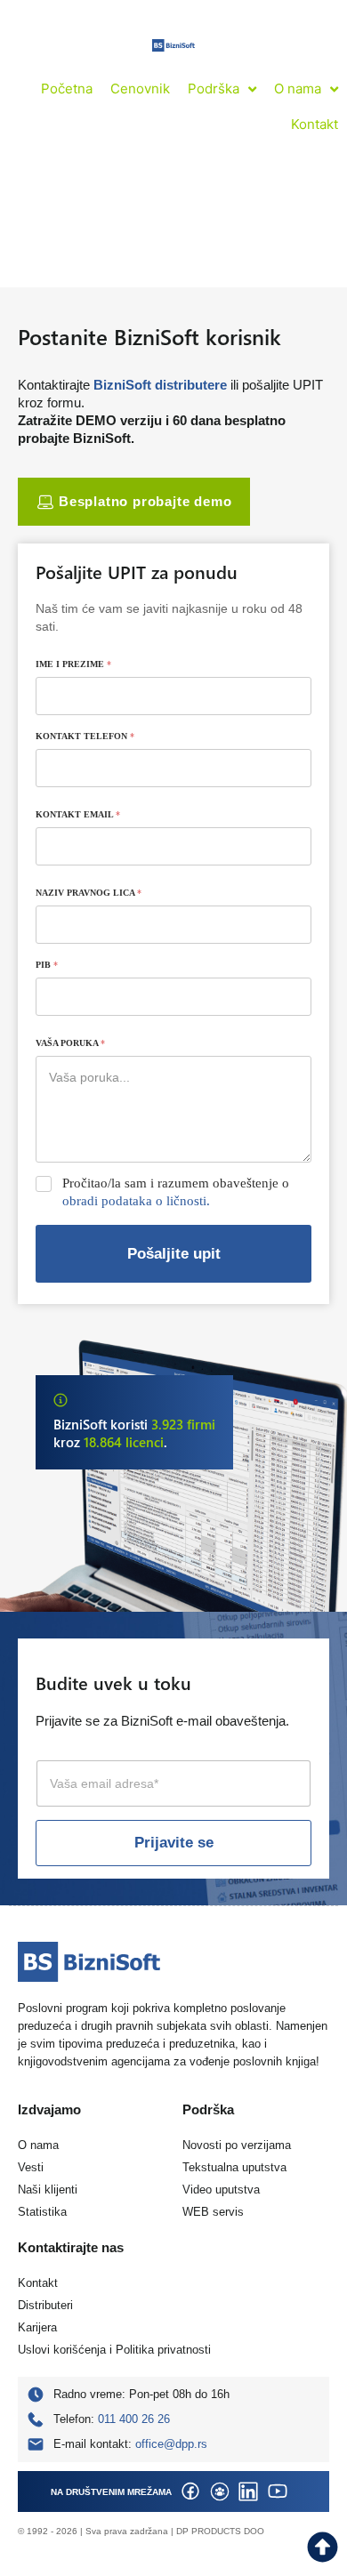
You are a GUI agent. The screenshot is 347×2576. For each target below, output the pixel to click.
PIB (47, 965)
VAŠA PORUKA (70, 1043)
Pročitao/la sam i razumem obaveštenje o (176, 1192)
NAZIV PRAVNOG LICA (89, 893)
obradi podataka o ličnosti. (136, 1201)
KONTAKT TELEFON (85, 736)
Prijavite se (174, 1843)
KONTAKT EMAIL (78, 814)
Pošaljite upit (174, 1254)
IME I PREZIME (73, 664)
